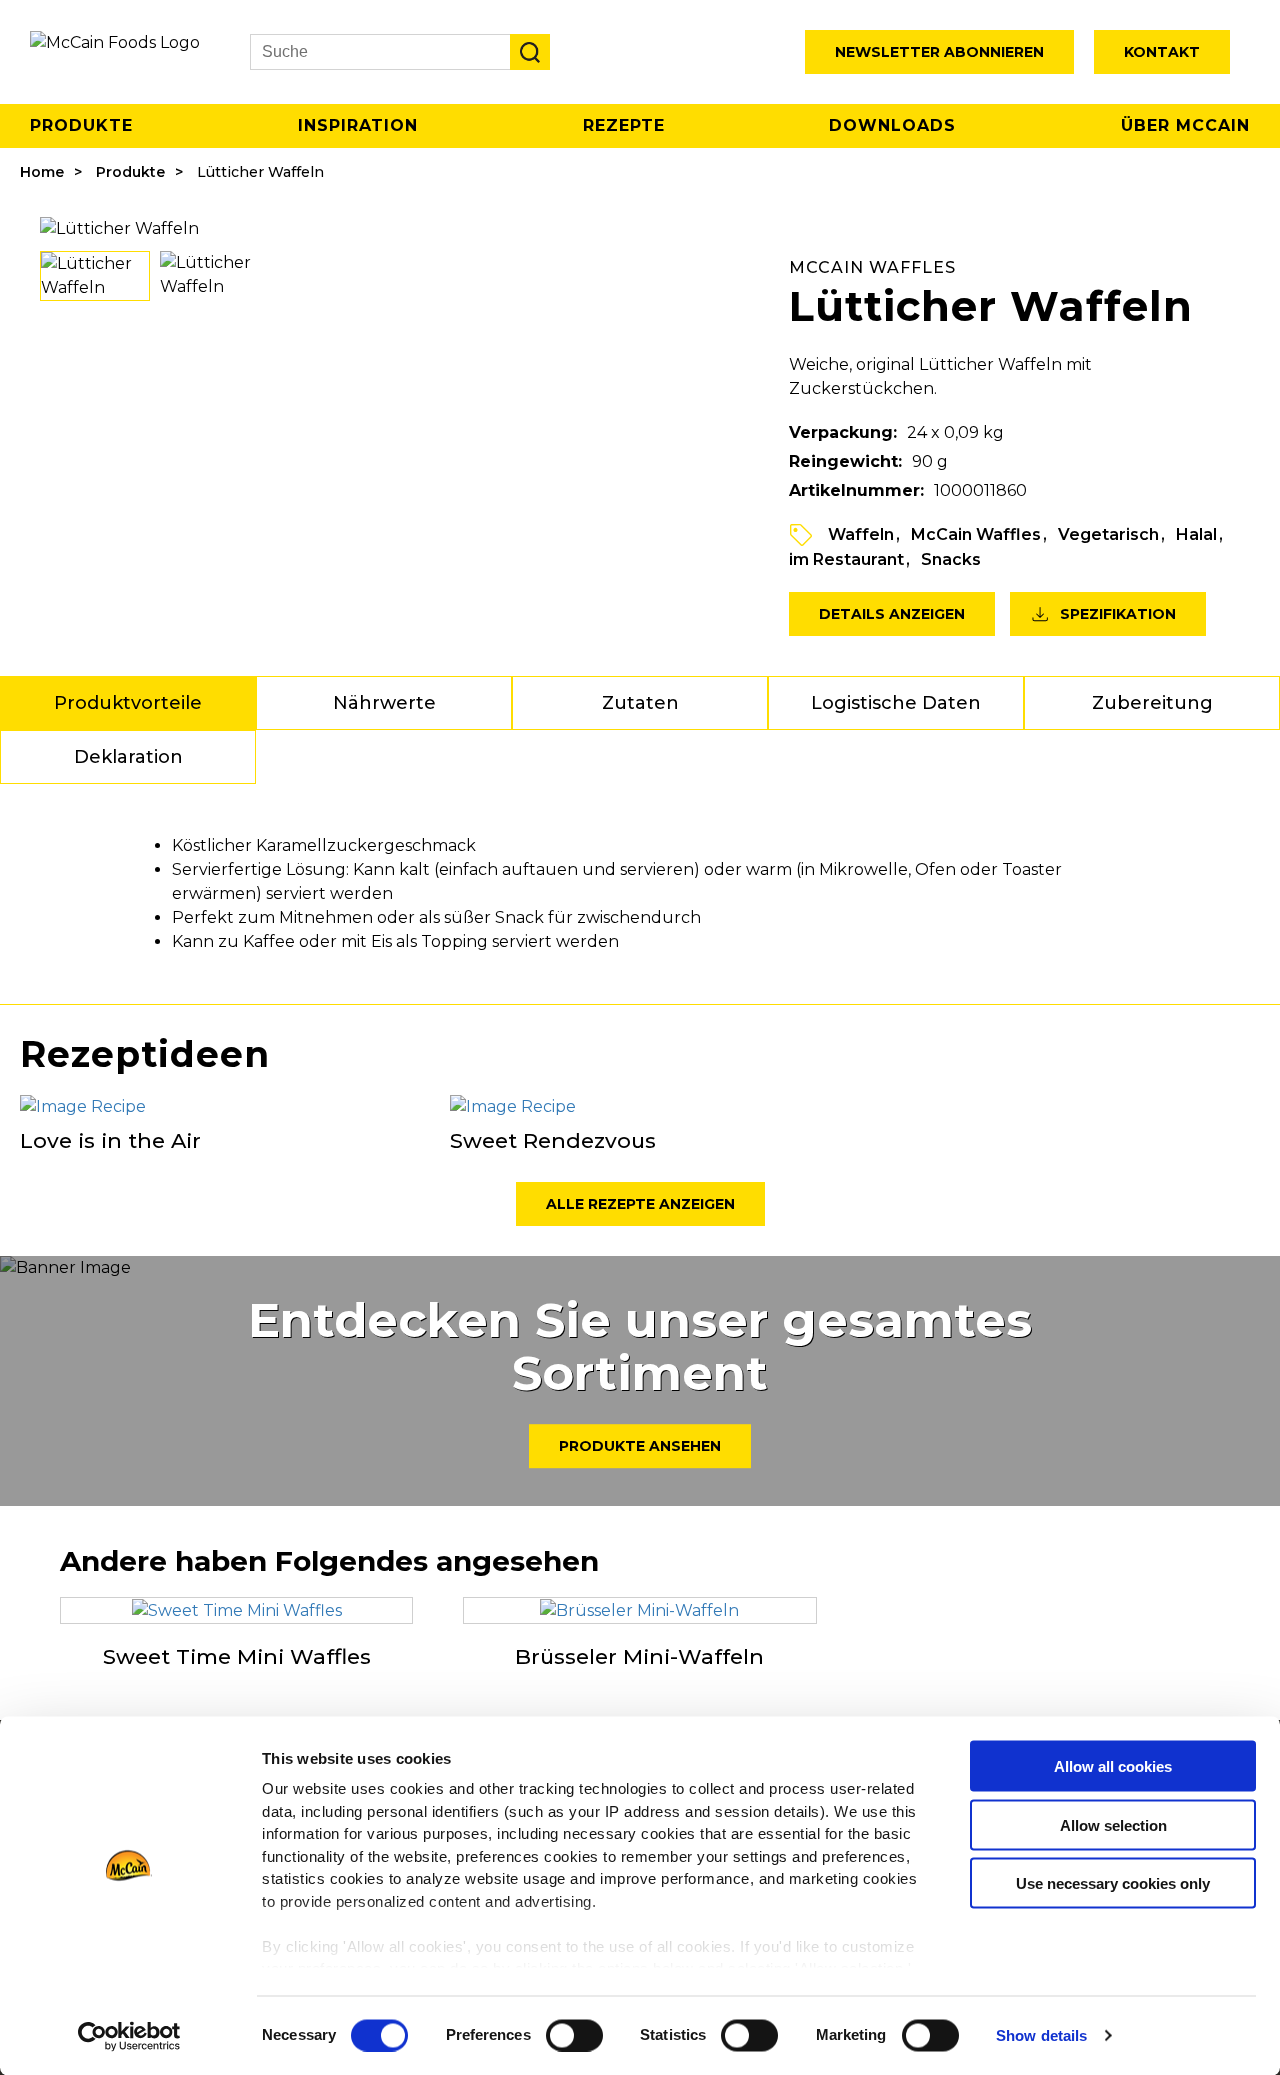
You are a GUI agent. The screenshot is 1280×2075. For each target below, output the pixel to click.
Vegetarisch (1108, 534)
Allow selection (1113, 1824)
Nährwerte (384, 703)
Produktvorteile (128, 703)
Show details (1041, 2035)
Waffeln (861, 534)
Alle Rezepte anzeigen (640, 1204)
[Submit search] (530, 52)
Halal (1196, 534)
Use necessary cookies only (1113, 1883)
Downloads (892, 125)
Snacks (951, 559)
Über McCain (1185, 125)
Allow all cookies (1113, 1766)
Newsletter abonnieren (939, 52)
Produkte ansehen (640, 1446)
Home (42, 172)
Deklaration (128, 757)
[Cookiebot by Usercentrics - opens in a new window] (129, 2036)
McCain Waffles (976, 534)
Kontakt (1162, 52)
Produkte (81, 125)
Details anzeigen (892, 614)
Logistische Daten (896, 703)
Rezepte (624, 125)
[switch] (574, 2035)
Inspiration (358, 125)
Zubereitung (1152, 703)
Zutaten (640, 703)
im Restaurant (846, 559)
